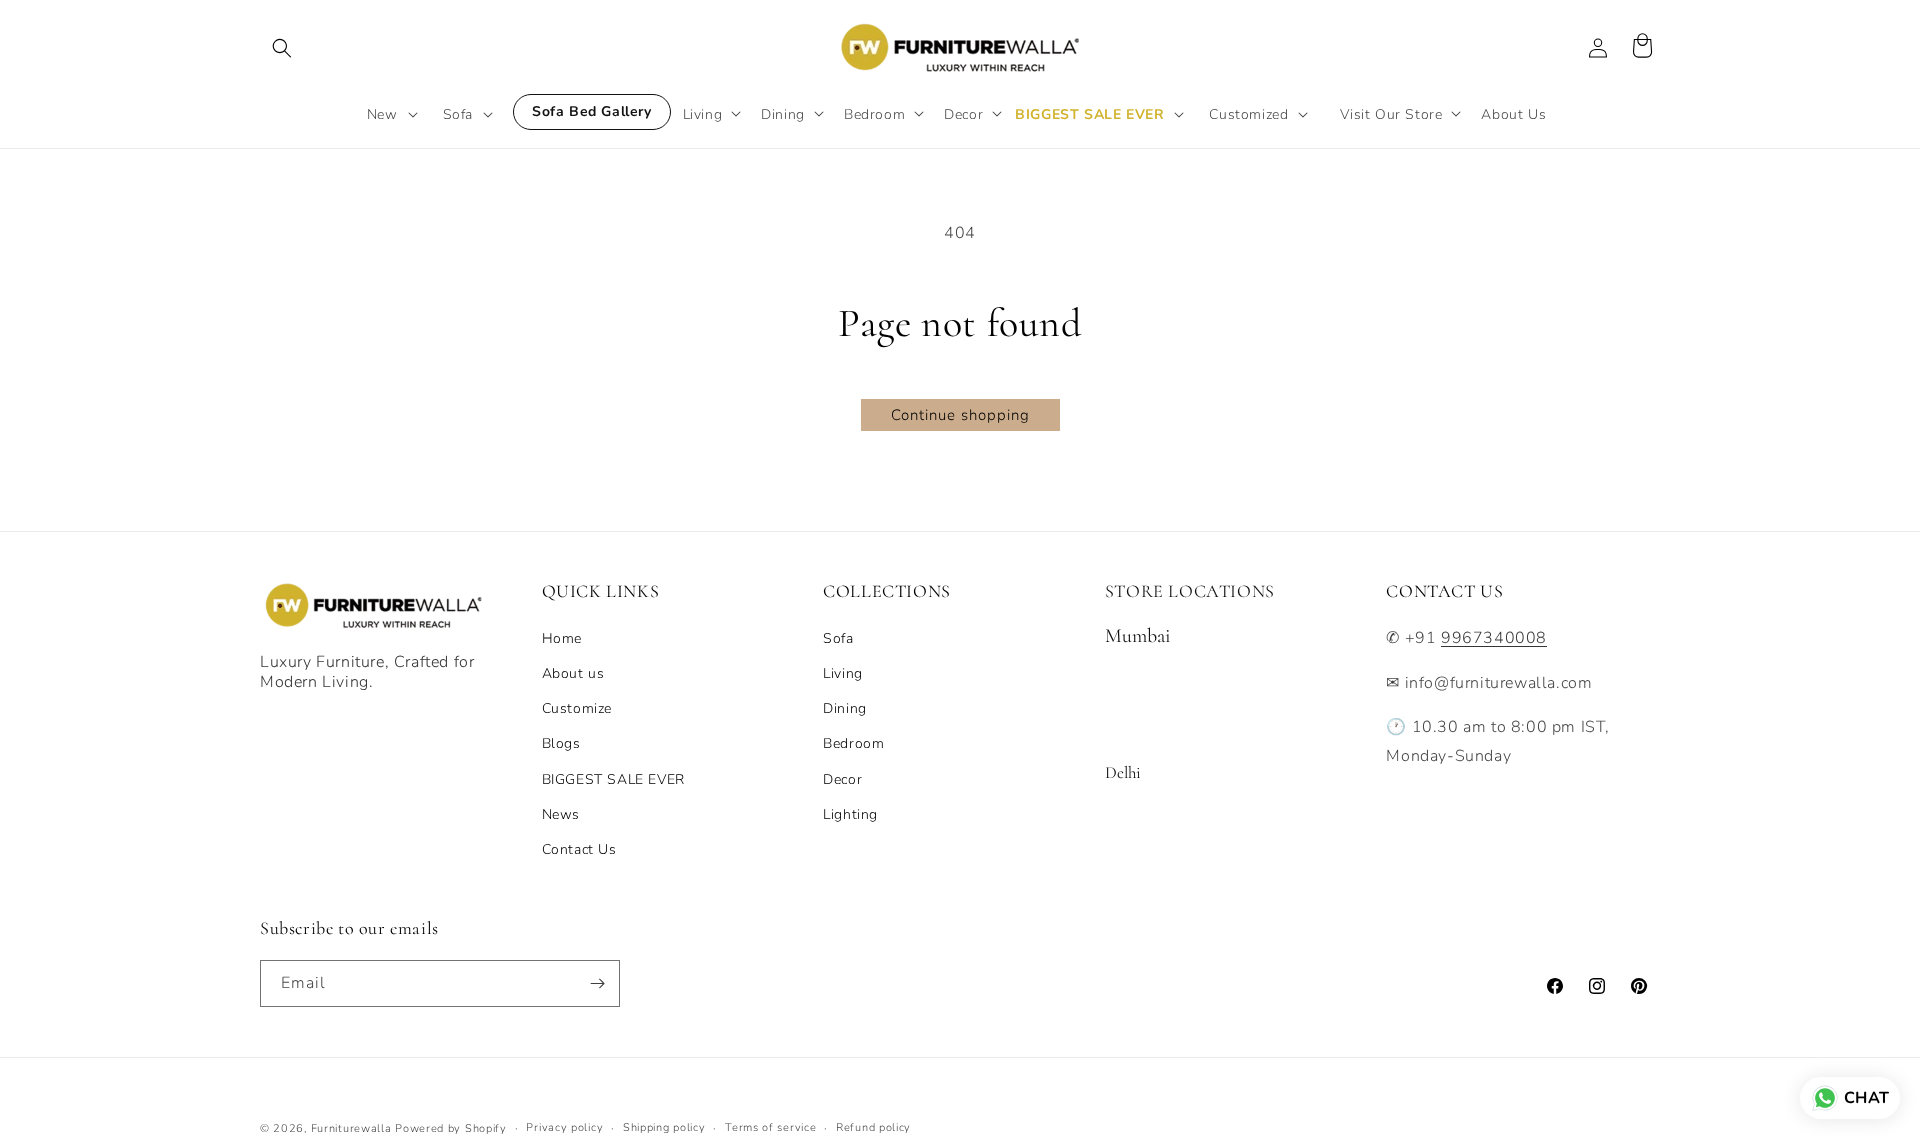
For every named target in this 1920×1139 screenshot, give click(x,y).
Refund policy (873, 1127)
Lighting (850, 814)
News (561, 814)
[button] (282, 48)
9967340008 (1494, 638)
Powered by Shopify (451, 1128)
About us (573, 673)
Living (843, 673)
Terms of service (770, 1127)
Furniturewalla (351, 1128)
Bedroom (853, 743)
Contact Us (579, 849)
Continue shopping (960, 415)
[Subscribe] (597, 983)
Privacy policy (564, 1127)
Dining (845, 708)
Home (562, 638)
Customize (577, 708)
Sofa (838, 638)
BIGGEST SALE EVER (613, 779)
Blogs (561, 743)
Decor (842, 779)
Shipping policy (664, 1127)
